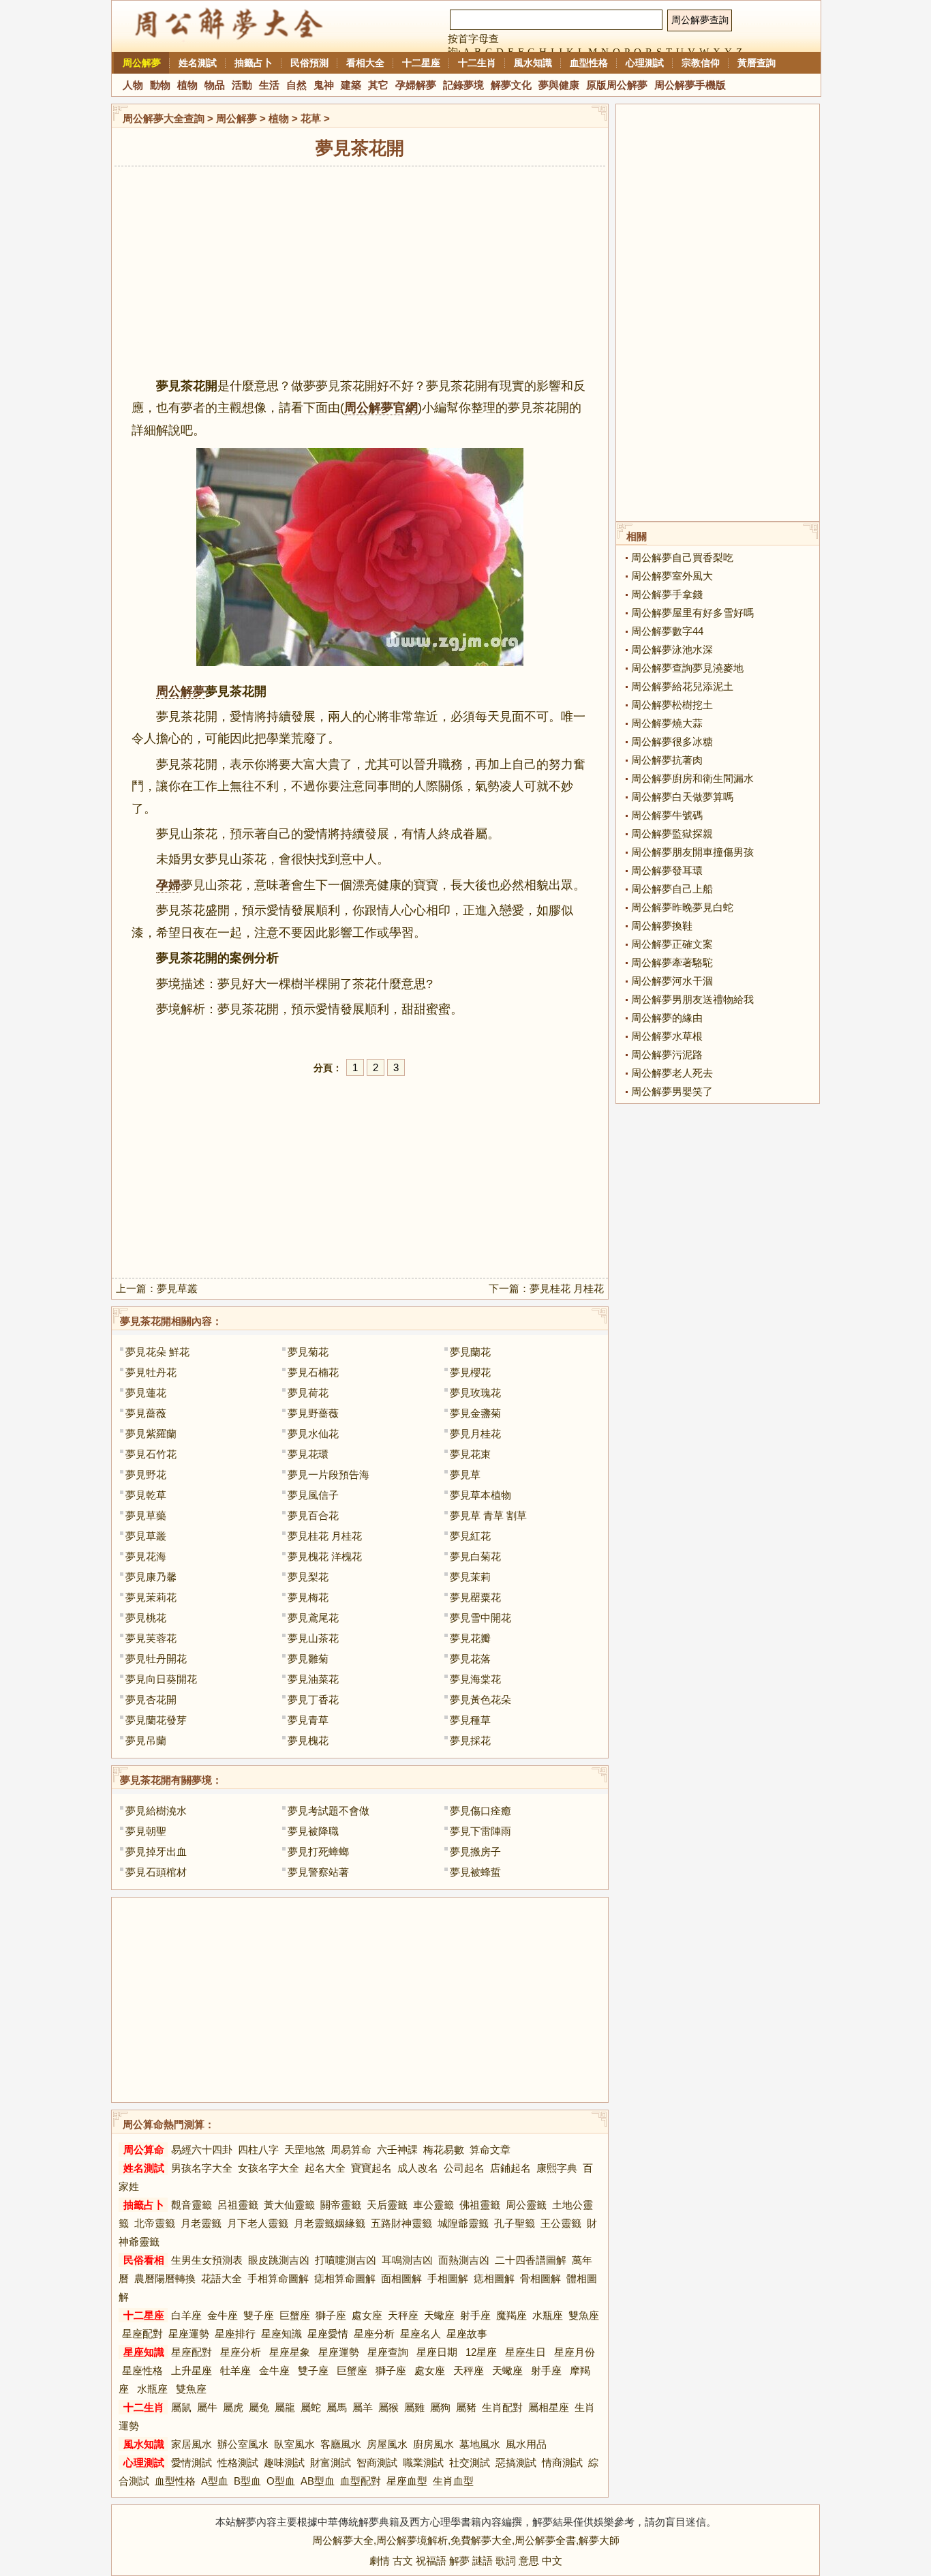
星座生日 (525, 2352)
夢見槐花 (308, 1740)
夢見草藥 (146, 1515)
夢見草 (465, 1474)
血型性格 (589, 63)
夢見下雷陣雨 (480, 1831)
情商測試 (562, 2462)
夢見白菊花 (475, 1556)
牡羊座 (235, 2370)
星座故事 (467, 2334)
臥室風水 (294, 2444)
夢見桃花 (146, 1618)
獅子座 (331, 2315)
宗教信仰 (701, 63)
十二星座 (421, 63)
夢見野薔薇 (313, 1413)
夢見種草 (470, 1720)
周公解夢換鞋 (662, 926)
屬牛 (207, 2407)
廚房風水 (433, 2444)
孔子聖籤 (515, 2223)
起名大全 (325, 2168)
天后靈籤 (387, 2205)
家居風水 (192, 2444)
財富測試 (331, 2462)
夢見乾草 (146, 1495)
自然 (296, 85)
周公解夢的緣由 (667, 1018)
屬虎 (233, 2407)
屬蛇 (311, 2407)
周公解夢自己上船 (672, 889)
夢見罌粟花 (475, 1597)
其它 (378, 85)
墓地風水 (480, 2444)
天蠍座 (439, 2315)
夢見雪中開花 (480, 1618)
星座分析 (374, 2334)
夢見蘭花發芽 (156, 1720)
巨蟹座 (295, 2315)
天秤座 (403, 2315)
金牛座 (223, 2315)
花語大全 (222, 2278)
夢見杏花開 (151, 1699)
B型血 (247, 2481)
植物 (187, 85)
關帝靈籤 (341, 2205)
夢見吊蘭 (146, 1740)
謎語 (483, 2561)
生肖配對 (502, 2407)
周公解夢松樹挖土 (672, 705)
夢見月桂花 (475, 1434)
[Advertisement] (360, 262)
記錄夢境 (463, 85)
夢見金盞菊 (475, 1413)
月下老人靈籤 (258, 2223)
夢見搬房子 (475, 1852)
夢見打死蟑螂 (318, 1852)
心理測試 (645, 63)
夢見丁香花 (313, 1699)
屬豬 (466, 2407)
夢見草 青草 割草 (488, 1515)
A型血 (215, 2481)
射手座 (475, 2315)
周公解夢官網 (228, 26)
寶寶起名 (371, 2168)
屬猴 (388, 2407)
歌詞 (506, 2561)
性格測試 (238, 2462)
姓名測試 (198, 63)
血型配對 (361, 2481)
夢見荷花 (308, 1393)
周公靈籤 (526, 2205)
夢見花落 (470, 1659)
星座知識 (281, 2334)
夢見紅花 (470, 1536)
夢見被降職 (313, 1831)
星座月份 (575, 2352)
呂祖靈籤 (238, 2205)
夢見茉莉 (470, 1577)
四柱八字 (258, 2150)
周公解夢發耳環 (667, 870)
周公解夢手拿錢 (667, 594)
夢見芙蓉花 (151, 1638)
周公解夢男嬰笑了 (672, 1091)
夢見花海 (146, 1556)
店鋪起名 (510, 2168)
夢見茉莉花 (151, 1597)
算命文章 (490, 2150)
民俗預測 (309, 63)
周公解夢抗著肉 (667, 760)
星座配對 (142, 2334)
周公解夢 (142, 63)
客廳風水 (341, 2444)
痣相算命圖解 (345, 2278)
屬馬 (337, 2407)
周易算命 (351, 2150)
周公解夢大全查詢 (164, 118)
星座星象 (290, 2352)
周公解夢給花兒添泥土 (682, 686)
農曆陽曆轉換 (165, 2278)
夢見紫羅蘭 (151, 1434)
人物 (133, 85)
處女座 (367, 2315)
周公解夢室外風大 (672, 576)
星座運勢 (189, 2334)
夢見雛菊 (308, 1659)
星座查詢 (388, 2352)
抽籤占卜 (254, 63)
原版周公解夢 (617, 85)
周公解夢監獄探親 (672, 834)
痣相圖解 (494, 2278)
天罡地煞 (305, 2150)
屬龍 (285, 2407)
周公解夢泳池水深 (672, 649)
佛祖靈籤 (480, 2205)
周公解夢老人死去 (672, 1073)
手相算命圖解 (278, 2278)
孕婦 (168, 885)
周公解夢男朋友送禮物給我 (692, 999)
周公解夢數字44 (667, 631)
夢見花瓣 (470, 1638)
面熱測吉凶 (464, 2260)
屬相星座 (549, 2407)
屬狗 (440, 2407)
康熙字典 (557, 2168)
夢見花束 (470, 1454)
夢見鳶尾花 (313, 1618)
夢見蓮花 (146, 1393)
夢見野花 (146, 1474)
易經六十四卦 (202, 2150)
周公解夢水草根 (667, 1036)
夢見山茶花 (313, 1638)
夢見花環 (308, 1454)
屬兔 (259, 2407)
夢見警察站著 (318, 1872)
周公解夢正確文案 (672, 944)
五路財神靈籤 (401, 2223)
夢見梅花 (308, 1597)
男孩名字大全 (202, 2168)
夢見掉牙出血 (156, 1852)
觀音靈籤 (192, 2205)
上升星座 (192, 2370)
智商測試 (377, 2462)
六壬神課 (397, 2150)
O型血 (281, 2481)
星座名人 (421, 2334)
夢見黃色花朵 (480, 1699)
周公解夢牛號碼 (667, 815)
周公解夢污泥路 (667, 1054)
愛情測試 (192, 2462)
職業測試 (423, 2462)
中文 (552, 2561)
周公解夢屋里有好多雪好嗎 (692, 613)
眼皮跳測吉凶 (279, 2260)
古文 (403, 2561)
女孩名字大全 (269, 2168)
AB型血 (318, 2481)
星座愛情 (328, 2334)
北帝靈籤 (155, 2223)
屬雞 (414, 2407)
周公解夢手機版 (690, 85)
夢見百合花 (313, 1515)
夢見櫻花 (470, 1372)
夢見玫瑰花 (475, 1393)
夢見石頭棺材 (156, 1872)
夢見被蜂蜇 (475, 1872)
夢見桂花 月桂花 (567, 1288)
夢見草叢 (177, 1288)
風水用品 (526, 2444)
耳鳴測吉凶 (407, 2260)
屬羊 (363, 2407)
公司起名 (464, 2168)
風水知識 (533, 63)
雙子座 (259, 2315)
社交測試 (470, 2462)
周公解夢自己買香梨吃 (682, 557)
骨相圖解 (540, 2278)
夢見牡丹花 (151, 1372)
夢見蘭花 (470, 1352)
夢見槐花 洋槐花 (325, 1556)
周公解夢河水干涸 (672, 981)
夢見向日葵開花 (161, 1679)
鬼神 (324, 85)
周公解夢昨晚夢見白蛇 (682, 907)
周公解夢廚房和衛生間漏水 (692, 778)
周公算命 (144, 2150)
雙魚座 (584, 2315)
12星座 (481, 2352)
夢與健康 (559, 85)
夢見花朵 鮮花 (157, 1352)
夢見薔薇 (146, 1413)
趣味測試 (284, 2462)
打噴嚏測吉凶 (346, 2260)
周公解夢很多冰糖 (672, 742)
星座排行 (235, 2334)
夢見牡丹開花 (156, 1659)
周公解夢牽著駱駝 (672, 962)
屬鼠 (181, 2407)
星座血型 (407, 2481)
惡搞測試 (516, 2462)
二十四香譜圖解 (531, 2260)
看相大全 (365, 63)
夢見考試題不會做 (329, 1811)
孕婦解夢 (416, 85)
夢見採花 (470, 1740)
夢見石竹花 (151, 1454)
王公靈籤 (561, 2223)
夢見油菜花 (313, 1679)
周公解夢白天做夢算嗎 (682, 797)
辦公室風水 (243, 2444)
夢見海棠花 (475, 1679)
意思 (529, 2561)
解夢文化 (511, 85)
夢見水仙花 (313, 1434)
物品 (215, 85)
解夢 (459, 2561)
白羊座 (186, 2315)
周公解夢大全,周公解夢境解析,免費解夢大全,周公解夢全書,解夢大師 (466, 2540)
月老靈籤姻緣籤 (330, 2223)
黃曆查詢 (757, 63)
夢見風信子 (313, 1495)
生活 (269, 85)
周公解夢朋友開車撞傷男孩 (692, 852)
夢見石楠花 (313, 1372)
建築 (351, 85)
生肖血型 (453, 2481)
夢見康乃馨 (151, 1577)
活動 (242, 85)
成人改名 (418, 2168)
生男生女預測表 (207, 2260)
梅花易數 (444, 2150)
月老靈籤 (201, 2223)
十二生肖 (477, 63)
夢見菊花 (308, 1352)
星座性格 (142, 2370)
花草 (311, 118)
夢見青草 (308, 1720)
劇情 (380, 2561)
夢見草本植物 (480, 1495)
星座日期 (437, 2352)
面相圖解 (401, 2278)
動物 (160, 85)
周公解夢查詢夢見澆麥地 (687, 668)
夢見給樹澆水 (156, 1811)
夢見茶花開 (146, 1321)
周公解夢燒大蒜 (667, 723)
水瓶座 (548, 2315)
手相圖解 (448, 2278)
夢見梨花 (308, 1577)
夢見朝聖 (146, 1831)
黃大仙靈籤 (289, 2205)
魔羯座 (512, 2315)
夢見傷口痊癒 (480, 1811)
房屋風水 (387, 2444)
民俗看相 (144, 2260)
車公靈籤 (433, 2205)
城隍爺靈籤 (463, 2223)
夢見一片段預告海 (329, 1474)
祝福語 (431, 2561)
